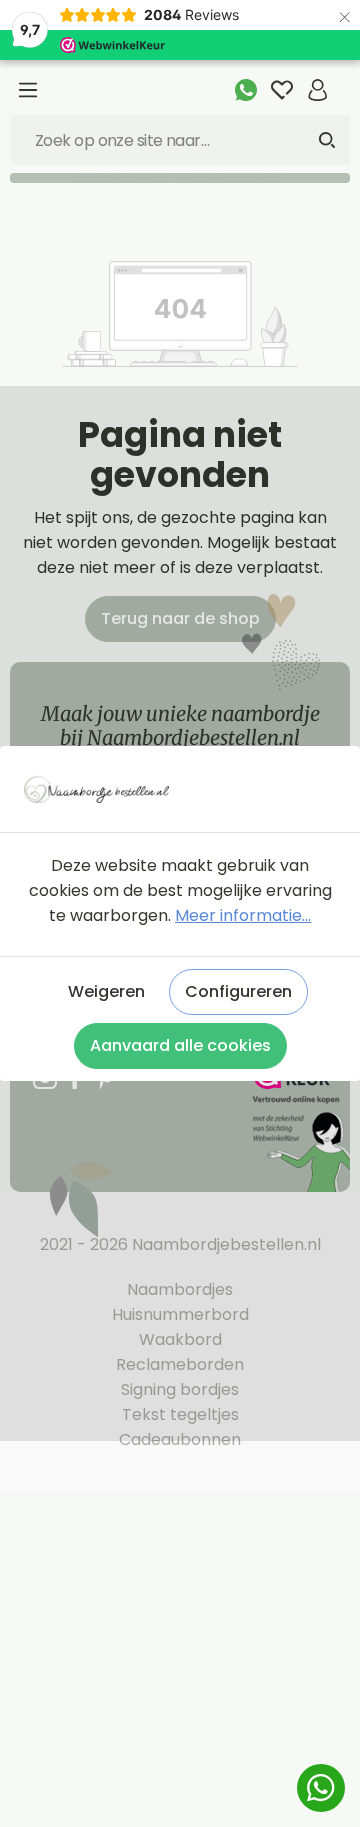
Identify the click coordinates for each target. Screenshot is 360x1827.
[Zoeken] (327, 140)
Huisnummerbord (180, 1314)
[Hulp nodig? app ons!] (246, 90)
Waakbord (180, 1339)
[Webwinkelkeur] (300, 1126)
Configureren (238, 991)
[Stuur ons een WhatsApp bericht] (321, 1788)
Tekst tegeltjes (180, 1414)
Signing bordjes (180, 1389)
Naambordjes (180, 1289)
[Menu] (28, 90)
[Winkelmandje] (343, 79)
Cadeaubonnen (180, 1439)
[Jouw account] (318, 90)
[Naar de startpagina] (180, 789)
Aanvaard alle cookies (180, 1045)
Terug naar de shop (180, 618)
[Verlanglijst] (282, 90)
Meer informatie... (243, 915)
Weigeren (106, 991)
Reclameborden (180, 1364)
